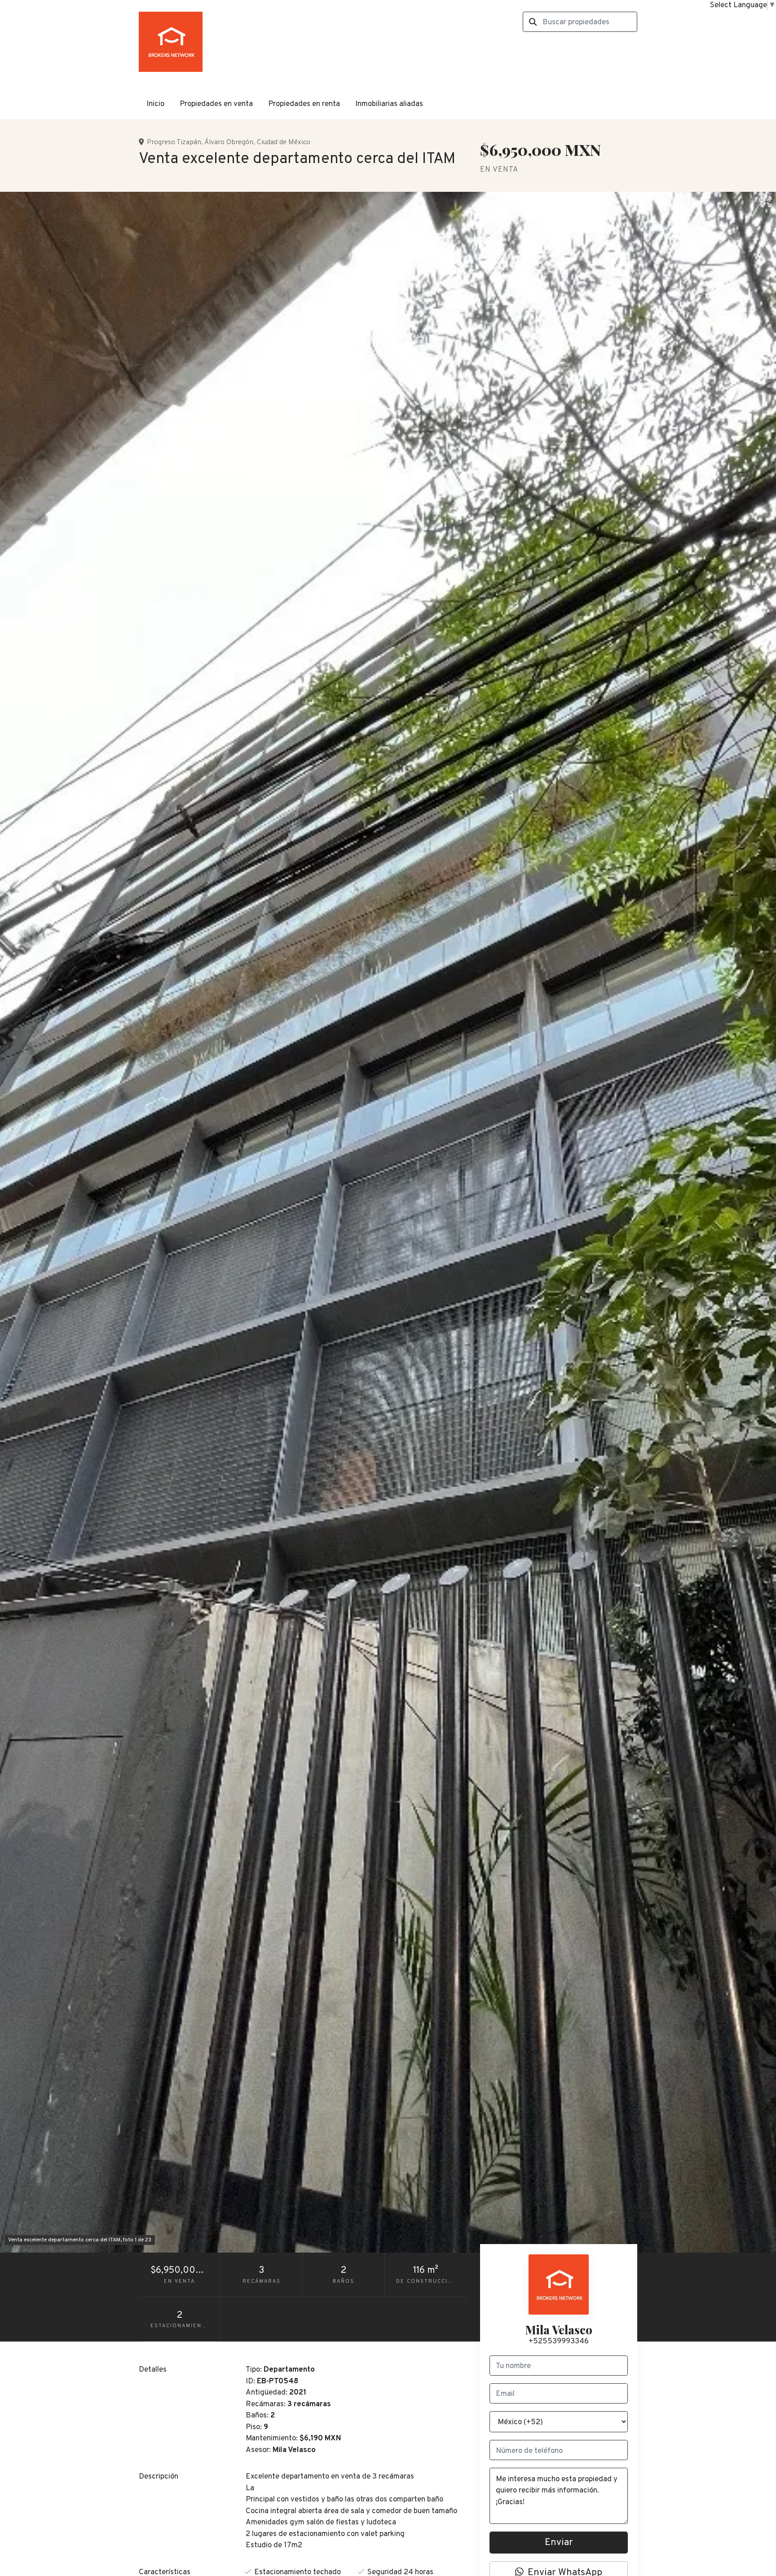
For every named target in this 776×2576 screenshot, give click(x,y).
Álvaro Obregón (229, 142)
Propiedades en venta (216, 104)
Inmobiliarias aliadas (389, 104)
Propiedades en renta (304, 104)
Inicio (155, 104)
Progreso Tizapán (174, 142)
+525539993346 (559, 2342)
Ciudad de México (284, 142)
